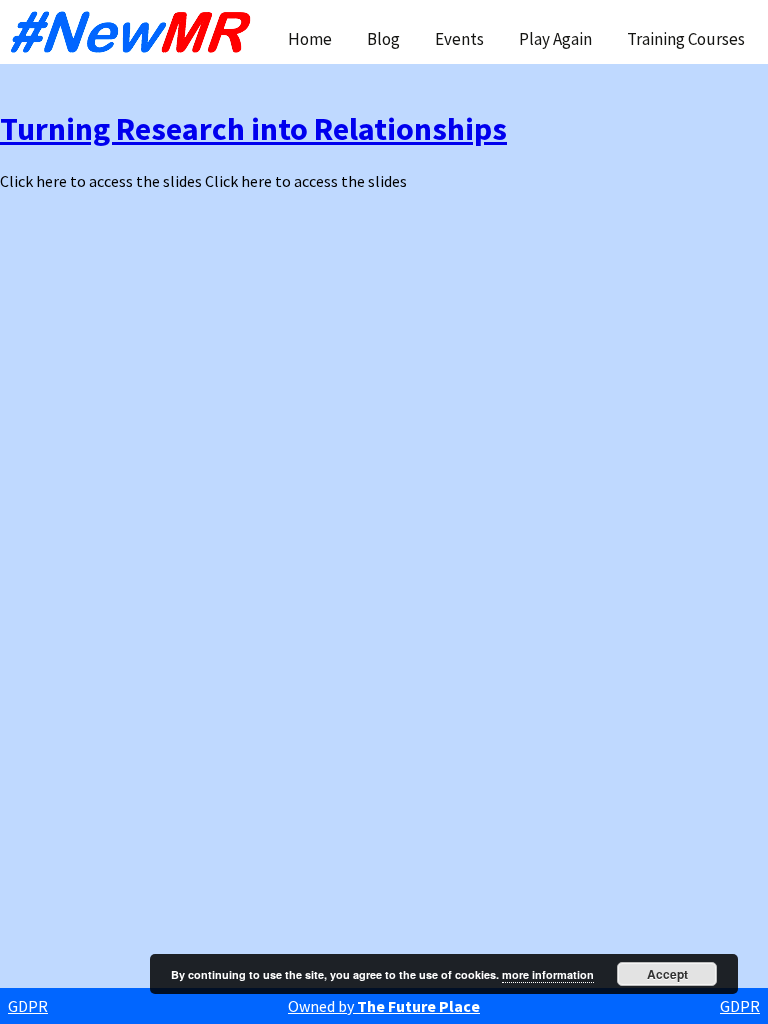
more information (548, 974)
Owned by (384, 1006)
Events (459, 39)
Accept (667, 974)
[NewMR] (136, 32)
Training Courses (686, 39)
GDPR (28, 1006)
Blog (383, 39)
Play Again (555, 39)
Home (310, 39)
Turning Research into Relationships (253, 129)
